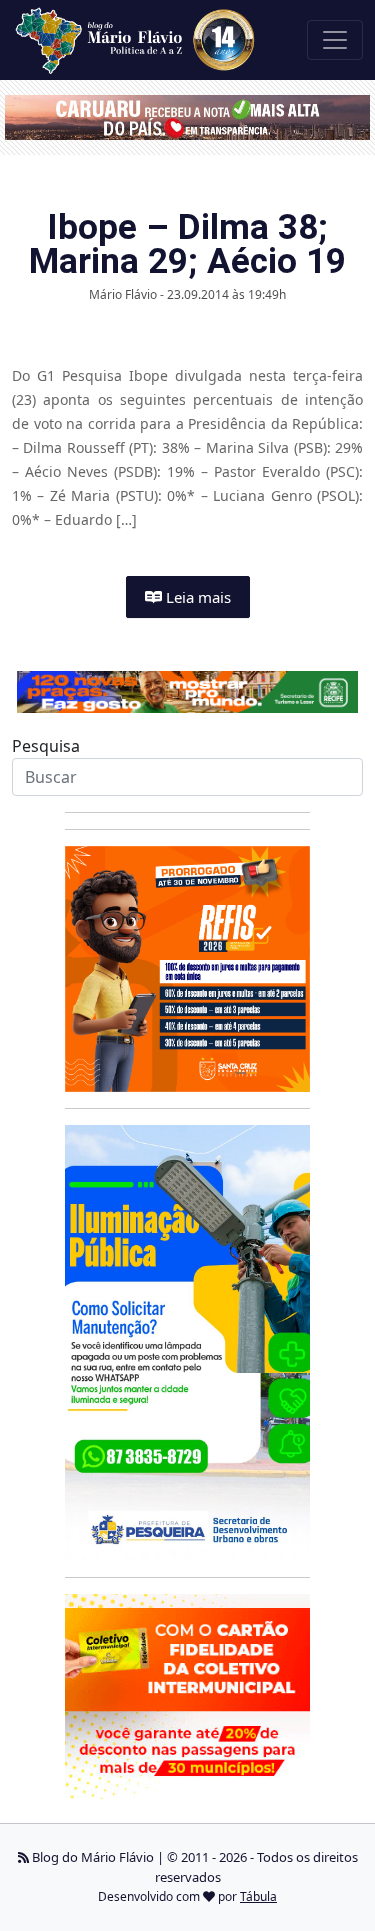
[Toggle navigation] (335, 40)
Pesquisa (46, 746)
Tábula (258, 1896)
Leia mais (196, 597)
